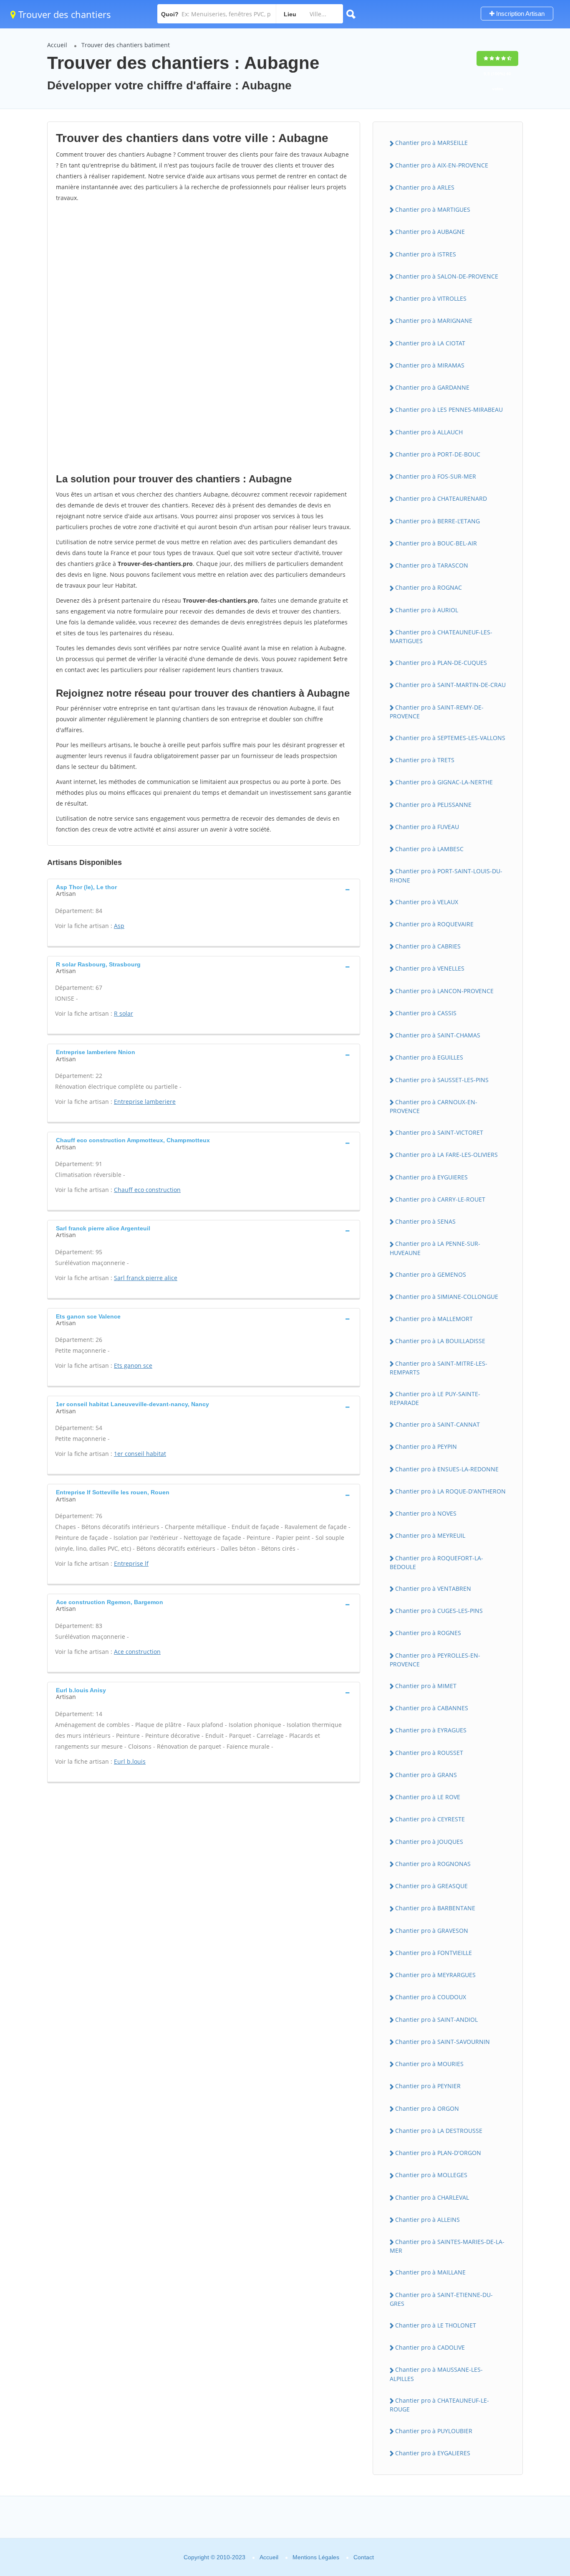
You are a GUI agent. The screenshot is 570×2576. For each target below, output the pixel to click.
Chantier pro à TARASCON (432, 565)
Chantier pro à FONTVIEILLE (434, 1953)
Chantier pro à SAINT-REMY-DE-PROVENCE (437, 712)
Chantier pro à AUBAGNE (430, 232)
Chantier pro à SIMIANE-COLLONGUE (447, 1297)
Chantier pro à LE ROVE (428, 1797)
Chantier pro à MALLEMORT (434, 1319)
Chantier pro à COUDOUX (431, 1997)
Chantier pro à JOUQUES (429, 1842)
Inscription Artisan (520, 14)
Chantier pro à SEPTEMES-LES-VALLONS (450, 738)
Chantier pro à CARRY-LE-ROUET (440, 1199)
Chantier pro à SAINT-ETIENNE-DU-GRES (441, 2299)
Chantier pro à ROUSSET (429, 1753)
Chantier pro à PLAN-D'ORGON (438, 2153)
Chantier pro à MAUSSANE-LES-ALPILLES (436, 2374)
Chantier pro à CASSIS (426, 1013)
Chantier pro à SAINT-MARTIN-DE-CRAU (450, 685)
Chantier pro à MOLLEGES (431, 2175)
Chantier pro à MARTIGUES (433, 209)
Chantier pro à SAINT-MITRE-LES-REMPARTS (439, 1368)
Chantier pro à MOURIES (429, 2064)
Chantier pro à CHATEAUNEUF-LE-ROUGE (439, 2405)
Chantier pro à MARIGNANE (434, 321)
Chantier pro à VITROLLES (431, 298)
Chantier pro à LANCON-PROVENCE (444, 991)
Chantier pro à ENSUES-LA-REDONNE (447, 1469)
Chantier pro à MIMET (426, 1686)
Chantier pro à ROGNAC (429, 587)
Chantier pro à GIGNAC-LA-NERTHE (444, 782)
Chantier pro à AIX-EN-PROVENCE (442, 165)
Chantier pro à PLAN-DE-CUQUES (441, 663)
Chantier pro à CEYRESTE (430, 1819)
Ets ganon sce (133, 1365)
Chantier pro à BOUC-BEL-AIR (436, 543)
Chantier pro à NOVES (426, 1513)
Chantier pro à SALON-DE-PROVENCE (447, 276)
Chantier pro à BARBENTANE (435, 1908)
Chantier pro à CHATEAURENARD (441, 498)
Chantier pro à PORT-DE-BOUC (438, 454)
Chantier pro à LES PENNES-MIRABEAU (449, 409)
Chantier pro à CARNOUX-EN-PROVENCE (434, 1106)
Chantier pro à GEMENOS (431, 1274)
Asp (119, 926)
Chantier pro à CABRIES (428, 946)
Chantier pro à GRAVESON (432, 1931)
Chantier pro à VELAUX (427, 902)
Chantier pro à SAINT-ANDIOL (436, 2019)
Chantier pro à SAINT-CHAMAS (438, 1035)
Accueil (57, 45)
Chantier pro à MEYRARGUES (435, 1975)
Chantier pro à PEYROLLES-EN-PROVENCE (435, 1660)
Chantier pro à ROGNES (428, 1633)
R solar (124, 1013)
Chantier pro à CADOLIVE (430, 2347)
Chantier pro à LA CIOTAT (430, 343)
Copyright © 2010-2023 (214, 2557)
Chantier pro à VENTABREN (433, 1588)
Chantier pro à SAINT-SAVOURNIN (443, 2042)
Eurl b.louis (130, 1761)
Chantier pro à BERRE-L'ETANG (438, 521)
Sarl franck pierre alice (146, 1278)
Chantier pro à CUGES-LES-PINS (439, 1611)
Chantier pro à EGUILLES (429, 1057)
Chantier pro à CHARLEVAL (432, 2197)
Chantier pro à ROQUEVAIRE (434, 924)
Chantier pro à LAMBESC (429, 849)
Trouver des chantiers (63, 14)
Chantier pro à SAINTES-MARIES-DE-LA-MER (447, 2246)
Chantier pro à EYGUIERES (431, 1177)
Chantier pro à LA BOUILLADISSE (440, 1341)
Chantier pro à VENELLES (430, 968)
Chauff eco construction (147, 1190)
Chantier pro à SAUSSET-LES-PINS (442, 1080)
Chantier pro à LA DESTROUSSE (439, 2131)
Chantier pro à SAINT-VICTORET (439, 1132)
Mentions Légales (316, 2557)
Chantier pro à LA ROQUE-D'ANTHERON (450, 1491)
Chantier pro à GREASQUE (431, 1886)
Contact (364, 2557)
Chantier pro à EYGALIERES (433, 2453)
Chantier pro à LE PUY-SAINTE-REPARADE (435, 1398)
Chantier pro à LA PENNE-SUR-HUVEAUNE (435, 1248)
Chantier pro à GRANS (426, 1775)
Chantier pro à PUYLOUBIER (434, 2431)
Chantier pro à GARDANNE (432, 387)
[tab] (204, 890)
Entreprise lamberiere (145, 1102)
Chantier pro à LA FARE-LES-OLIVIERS (446, 1155)
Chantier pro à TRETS (425, 760)
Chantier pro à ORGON (427, 2108)
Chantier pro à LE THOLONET (436, 2325)
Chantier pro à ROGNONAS (433, 1864)
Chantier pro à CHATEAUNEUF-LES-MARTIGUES (441, 636)
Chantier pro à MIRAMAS (430, 365)
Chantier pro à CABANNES (432, 1708)
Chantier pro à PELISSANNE (433, 805)
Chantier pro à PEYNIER (428, 2086)
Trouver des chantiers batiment (126, 45)
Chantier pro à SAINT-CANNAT (438, 1424)
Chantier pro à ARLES (425, 187)
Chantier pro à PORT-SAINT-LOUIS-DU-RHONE (446, 875)
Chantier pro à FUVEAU (427, 827)
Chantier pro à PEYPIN (426, 1446)
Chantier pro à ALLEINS (427, 2220)
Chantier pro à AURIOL (427, 610)
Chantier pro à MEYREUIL (430, 1535)
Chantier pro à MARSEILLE (431, 143)
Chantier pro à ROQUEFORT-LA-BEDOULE (436, 1562)
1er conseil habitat (140, 1454)
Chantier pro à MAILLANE (430, 2272)
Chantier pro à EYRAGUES (431, 1730)
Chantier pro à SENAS (425, 1221)
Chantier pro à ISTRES (426, 254)
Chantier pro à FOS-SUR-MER (436, 476)
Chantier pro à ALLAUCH (429, 432)
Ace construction (137, 1652)
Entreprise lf (131, 1563)
